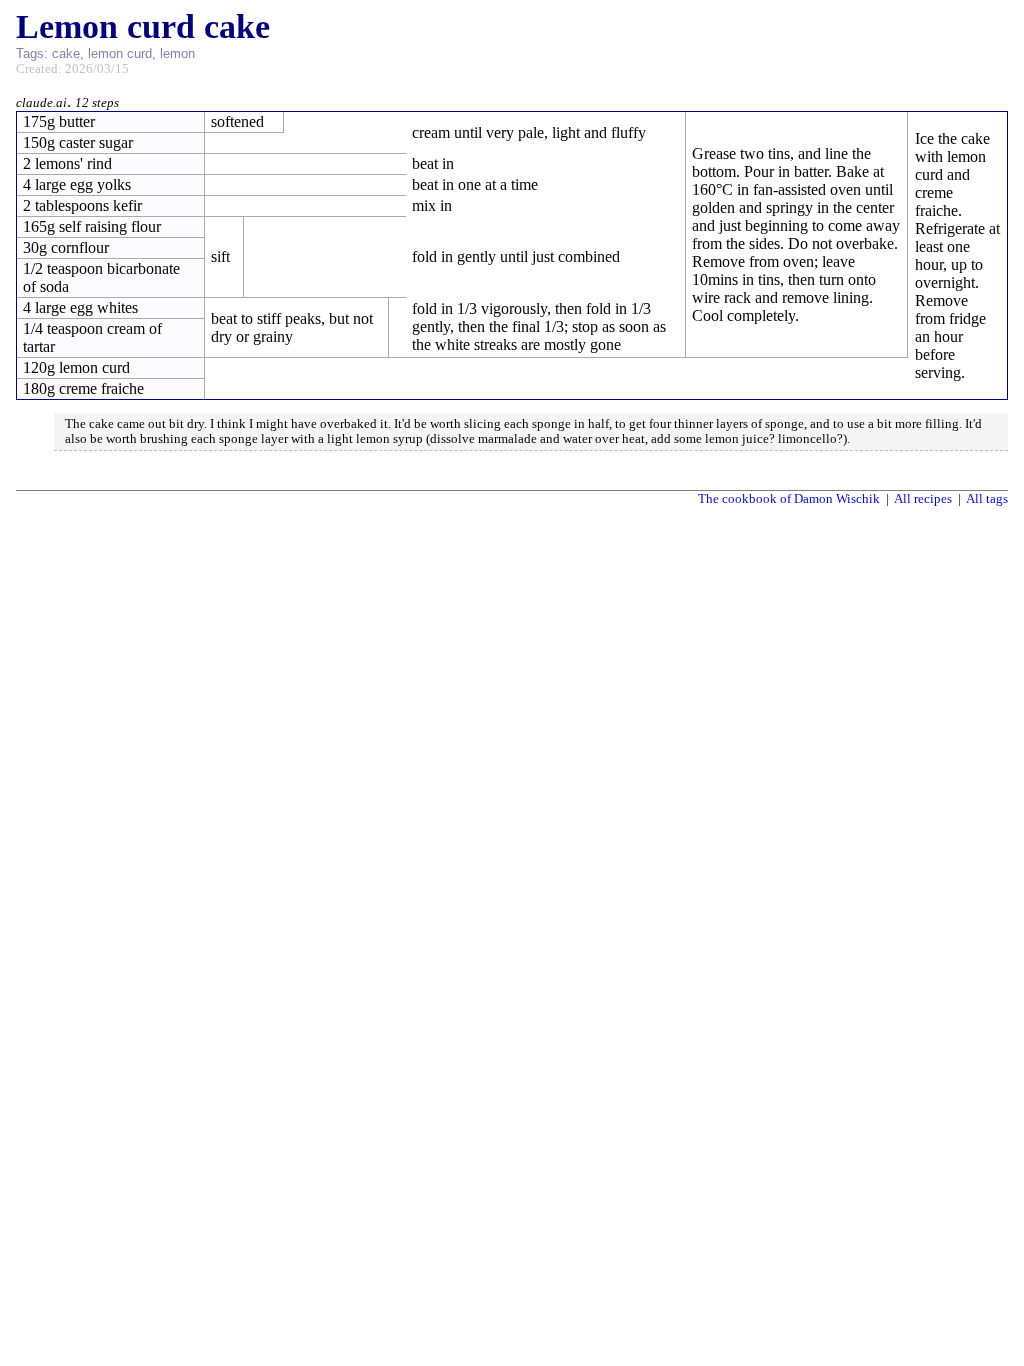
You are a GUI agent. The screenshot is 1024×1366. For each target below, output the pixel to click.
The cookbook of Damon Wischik (789, 498)
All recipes (923, 498)
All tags (987, 498)
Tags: (32, 53)
